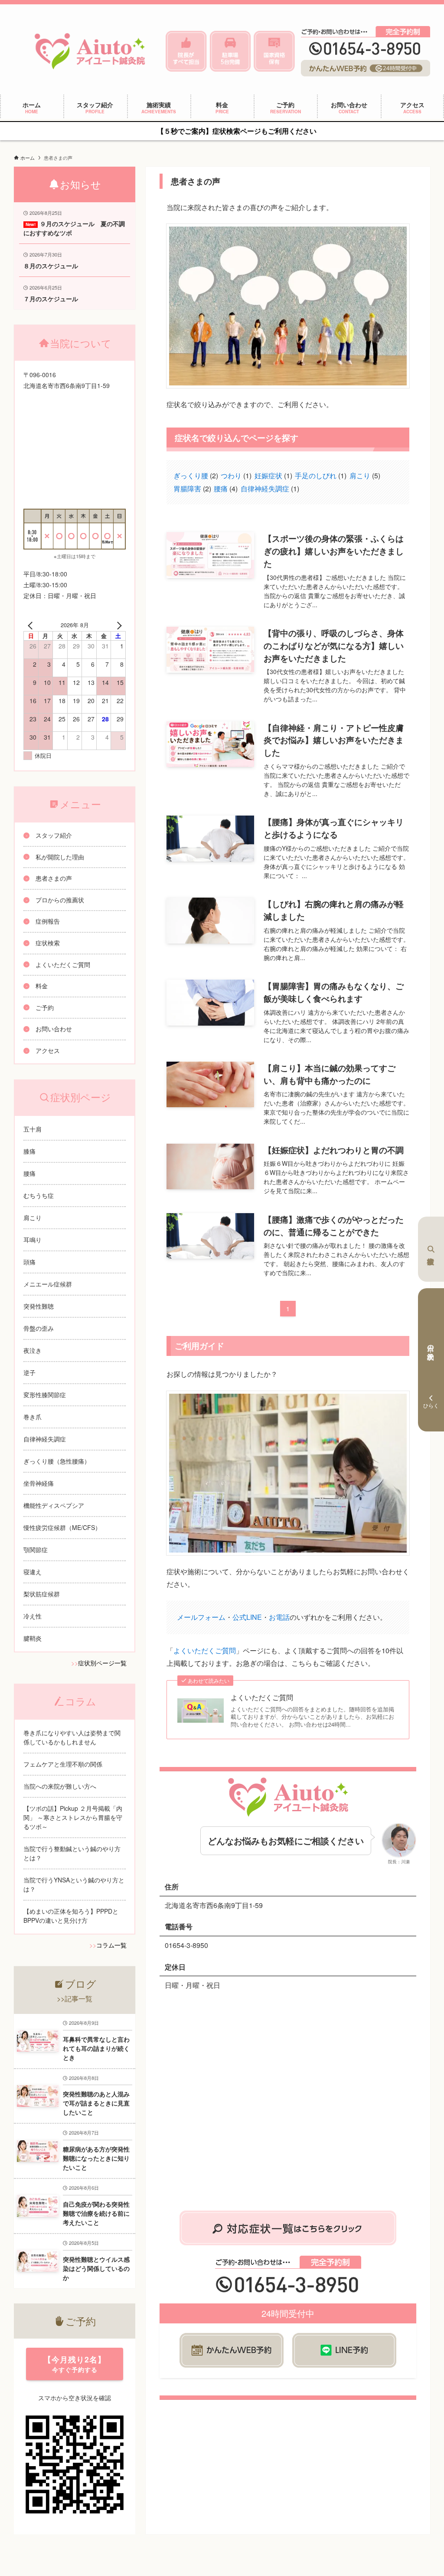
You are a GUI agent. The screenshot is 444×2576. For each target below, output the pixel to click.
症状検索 (431, 1249)
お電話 (279, 1617)
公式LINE (247, 1617)
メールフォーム (201, 1617)
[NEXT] (118, 625)
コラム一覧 (111, 1945)
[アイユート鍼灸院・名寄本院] (90, 51)
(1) (236, 475)
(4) (226, 489)
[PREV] (32, 625)
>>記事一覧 (75, 1999)
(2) (196, 475)
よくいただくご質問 (205, 1650)
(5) (365, 475)
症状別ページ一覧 (102, 1663)
